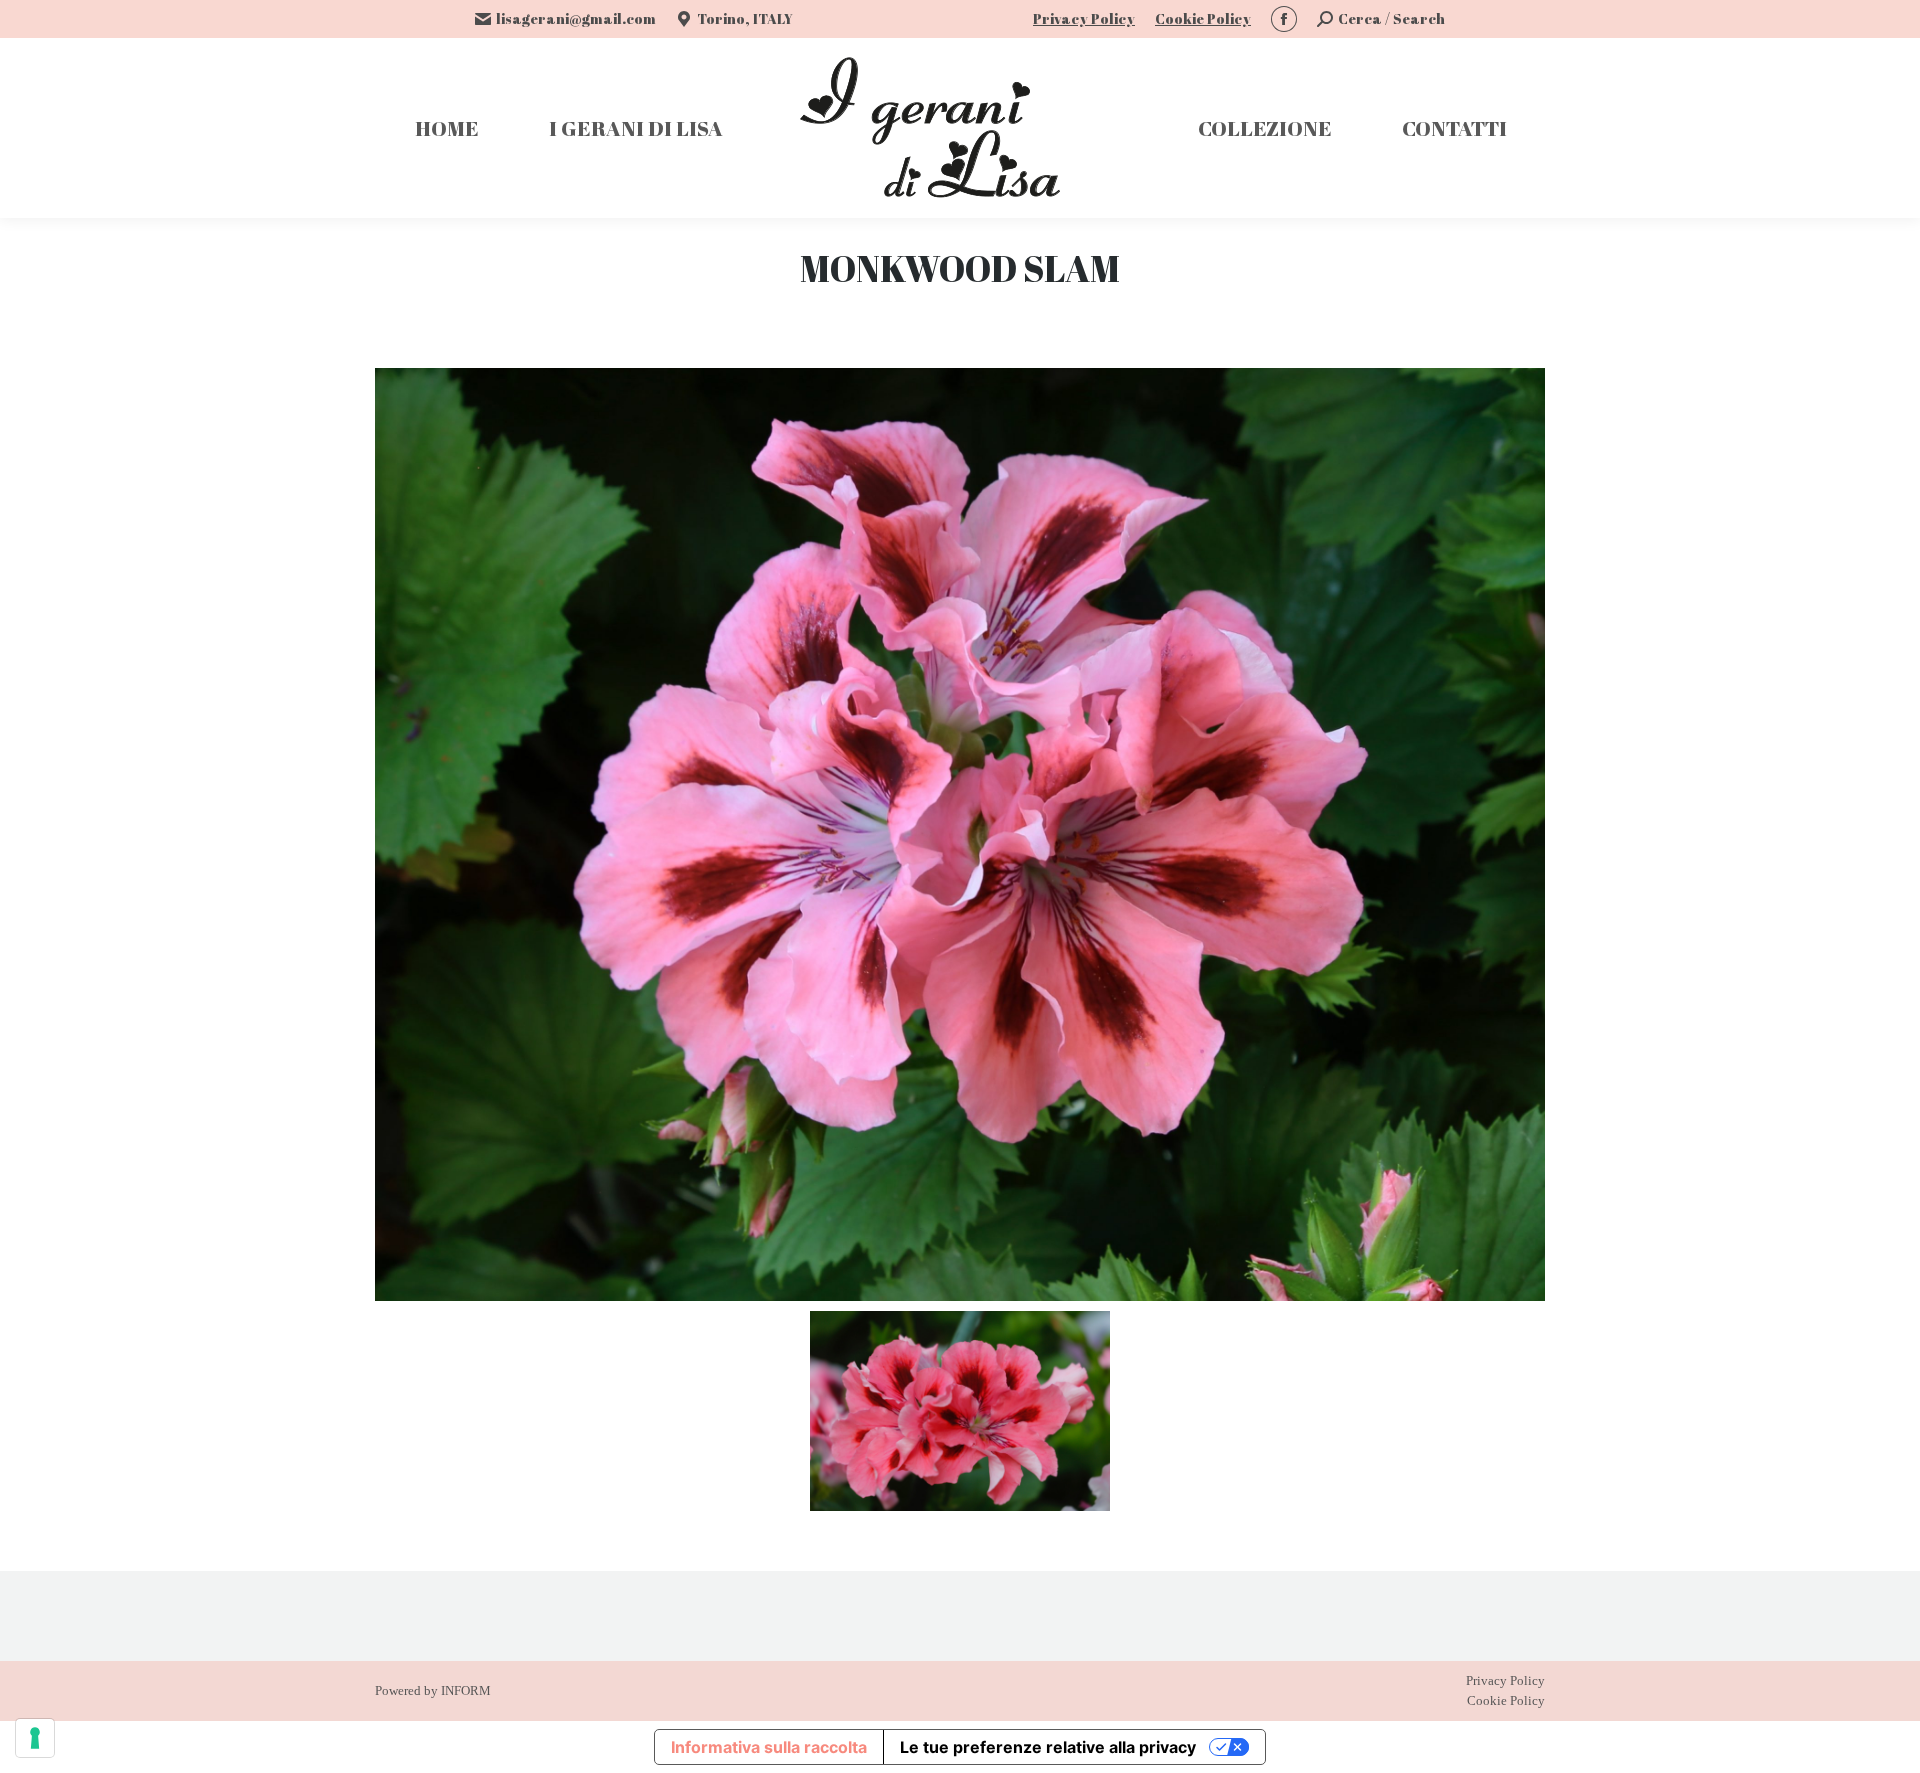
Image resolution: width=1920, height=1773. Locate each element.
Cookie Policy (1203, 18)
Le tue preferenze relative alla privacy (1048, 1747)
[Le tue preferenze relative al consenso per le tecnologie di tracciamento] (35, 1738)
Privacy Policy (1084, 18)
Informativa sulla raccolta (769, 1747)
